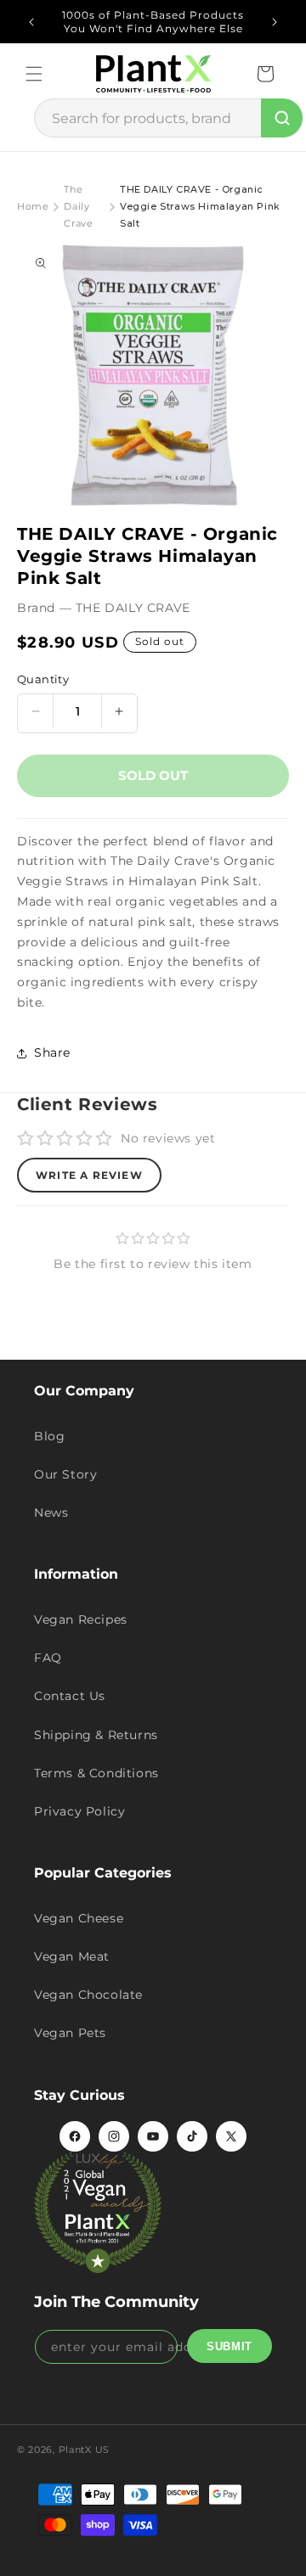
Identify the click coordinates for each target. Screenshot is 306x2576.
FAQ (48, 1658)
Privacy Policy (79, 1811)
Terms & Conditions (96, 1773)
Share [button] (52, 1052)
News (51, 1512)
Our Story (65, 1474)
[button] (34, 74)
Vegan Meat (72, 1956)
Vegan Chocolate (88, 1995)
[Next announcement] (275, 22)
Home (33, 206)
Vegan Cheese (79, 1918)
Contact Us (70, 1696)
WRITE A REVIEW (89, 1175)
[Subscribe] (229, 2346)
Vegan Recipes (81, 1619)
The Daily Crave (78, 206)
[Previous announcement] (31, 22)
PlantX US (84, 2450)
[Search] (282, 118)
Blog (49, 1436)
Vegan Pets (70, 2033)
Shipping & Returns (96, 1735)
